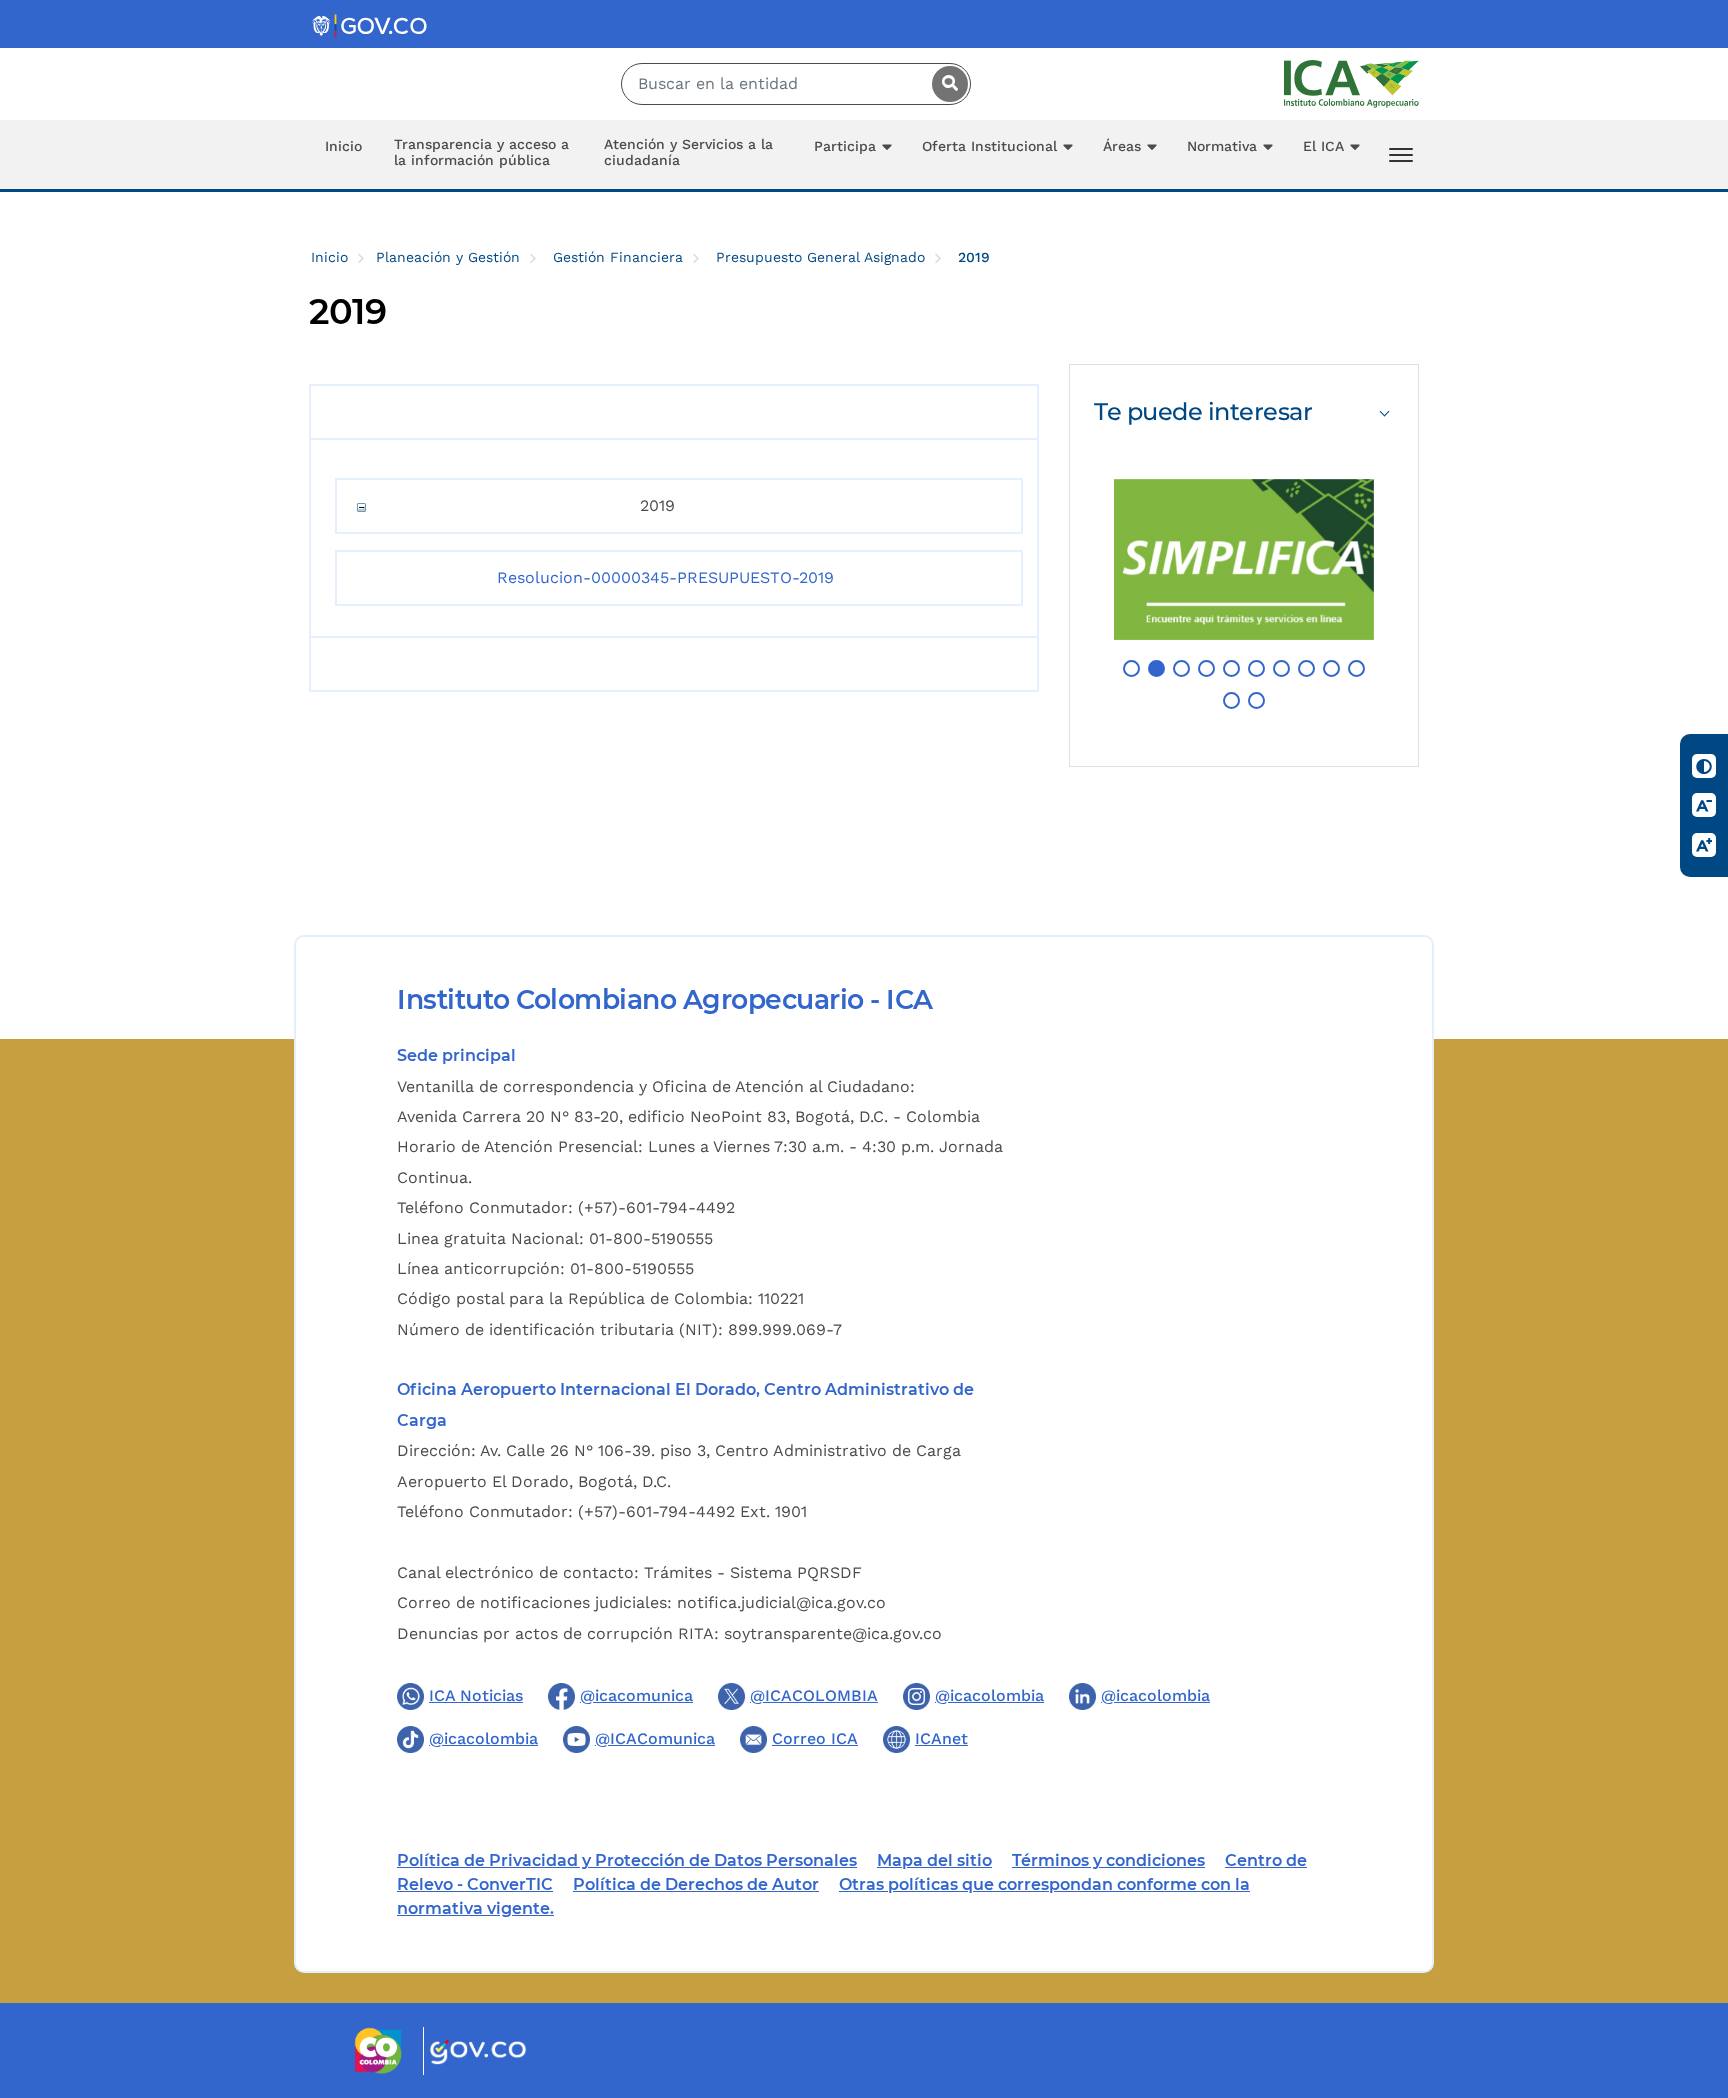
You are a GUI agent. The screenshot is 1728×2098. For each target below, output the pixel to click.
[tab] (1244, 411)
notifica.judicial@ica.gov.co (781, 1602)
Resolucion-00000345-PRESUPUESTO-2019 (665, 577)
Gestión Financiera (618, 257)
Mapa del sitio (934, 1860)
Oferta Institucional (989, 146)
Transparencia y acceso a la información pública (481, 152)
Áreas (1122, 146)
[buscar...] (945, 84)
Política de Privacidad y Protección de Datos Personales (627, 1860)
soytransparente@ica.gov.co (833, 1633)
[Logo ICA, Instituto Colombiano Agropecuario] (1351, 82)
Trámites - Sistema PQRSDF (753, 1572)
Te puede (1203, 411)
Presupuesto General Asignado (820, 257)
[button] (1131, 668)
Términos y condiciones (1108, 1860)
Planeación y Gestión (448, 257)
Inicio (343, 146)
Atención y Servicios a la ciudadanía (688, 152)
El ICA (1323, 146)
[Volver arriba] (1686, 1966)
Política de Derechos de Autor (696, 1884)
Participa (845, 146)
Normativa (1222, 146)
